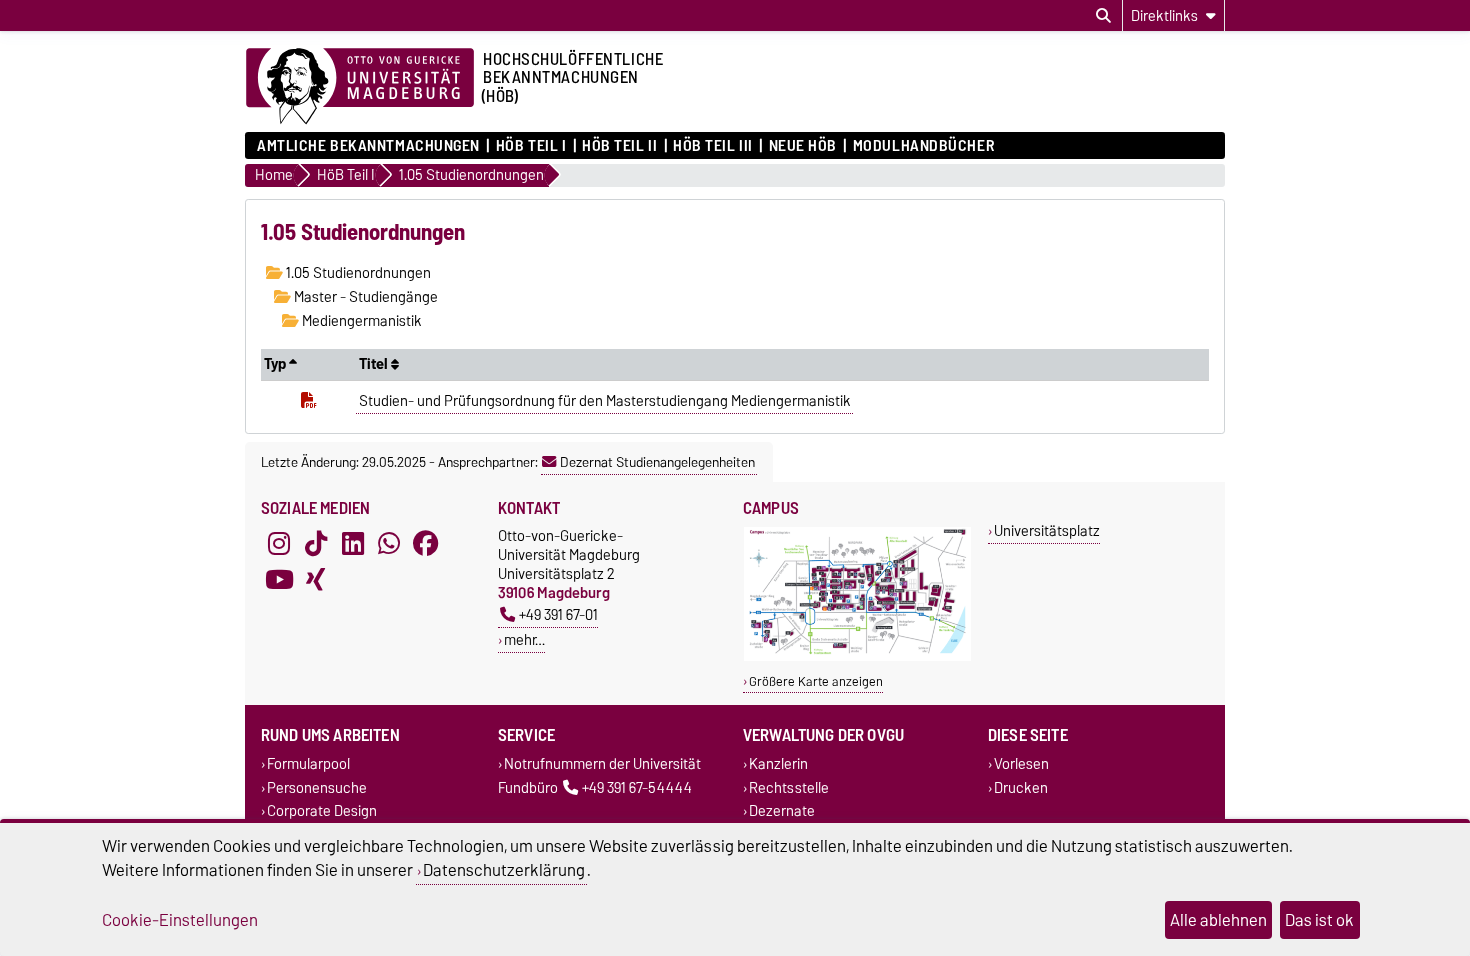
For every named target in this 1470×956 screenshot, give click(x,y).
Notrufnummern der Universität (602, 764)
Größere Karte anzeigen (816, 681)
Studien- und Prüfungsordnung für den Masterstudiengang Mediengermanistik (605, 401)
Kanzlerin (778, 764)
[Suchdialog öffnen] (1103, 16)
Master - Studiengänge (364, 297)
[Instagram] (279, 544)
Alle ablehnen (1218, 920)
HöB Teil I (531, 146)
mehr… (524, 639)
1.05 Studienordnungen (357, 273)
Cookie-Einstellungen (180, 920)
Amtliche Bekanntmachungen (368, 146)
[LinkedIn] (353, 544)
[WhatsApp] (389, 544)
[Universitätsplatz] (857, 656)
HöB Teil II (619, 146)
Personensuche (317, 787)
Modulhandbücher (923, 146)
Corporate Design (322, 810)
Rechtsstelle (789, 787)
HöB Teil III (713, 146)
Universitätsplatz (1047, 530)
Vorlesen (1021, 764)
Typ (276, 364)
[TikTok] (316, 544)
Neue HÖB (803, 146)
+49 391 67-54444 (637, 787)
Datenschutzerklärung (504, 870)
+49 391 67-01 (558, 614)
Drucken (1021, 787)
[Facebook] (426, 544)
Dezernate (782, 810)
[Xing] (316, 580)
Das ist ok (1319, 920)
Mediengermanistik (360, 321)
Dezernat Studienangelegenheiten (657, 462)
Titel (375, 364)
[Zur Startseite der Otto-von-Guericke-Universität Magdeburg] (360, 87)
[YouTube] (279, 580)
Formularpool (308, 764)
